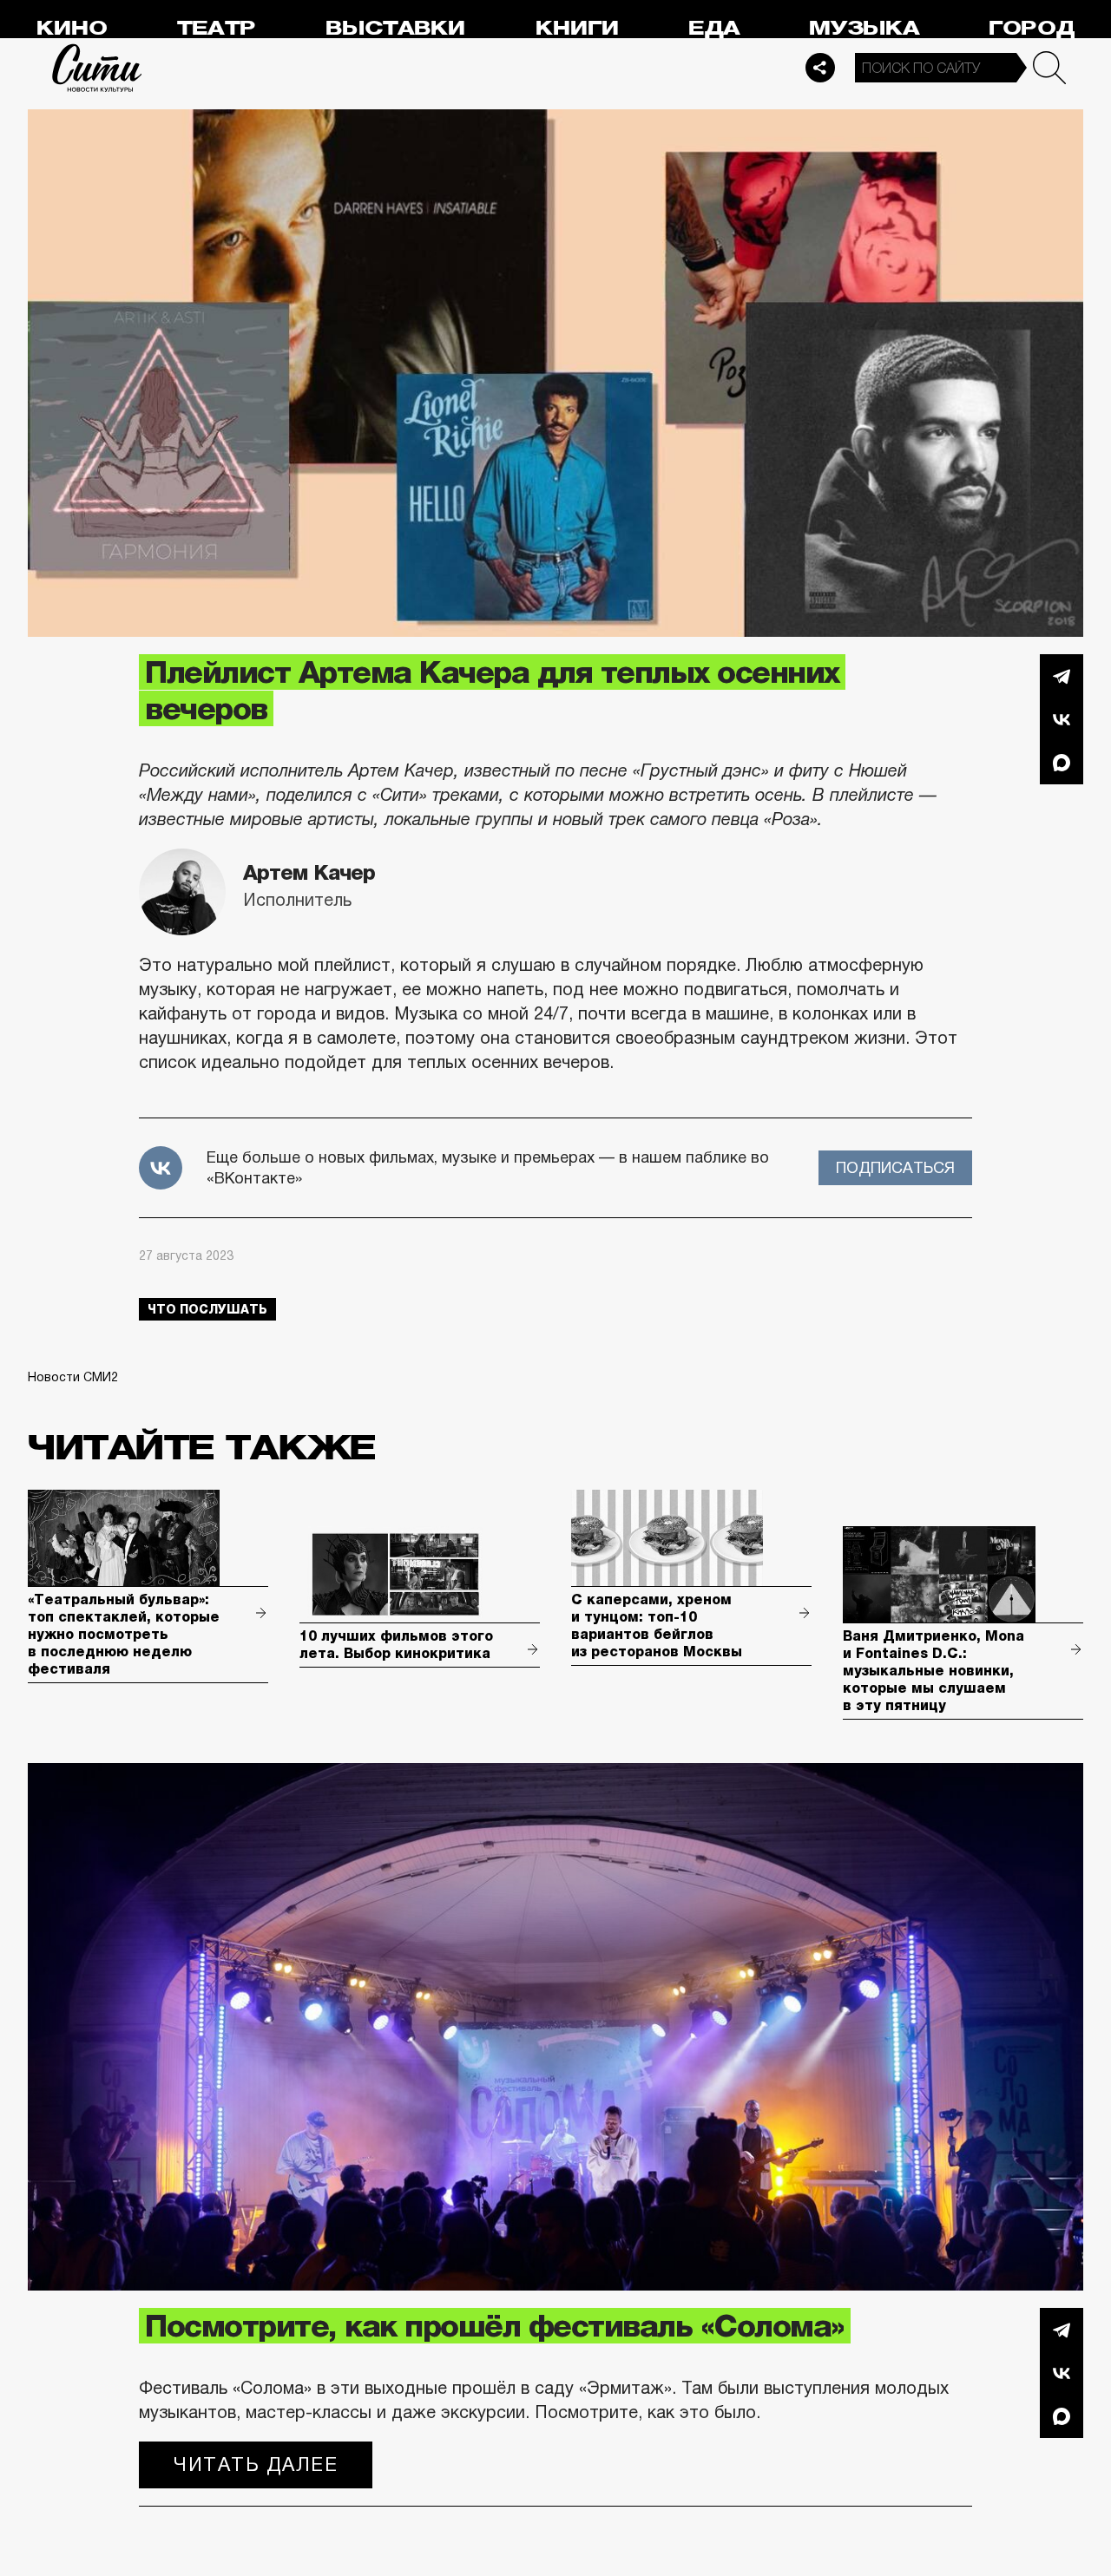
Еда (714, 28)
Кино (72, 28)
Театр (216, 28)
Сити (97, 68)
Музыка (864, 28)
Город (1032, 28)
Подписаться (895, 1168)
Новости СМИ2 (73, 1377)
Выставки (395, 28)
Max (1062, 763)
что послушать (207, 1309)
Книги (577, 28)
